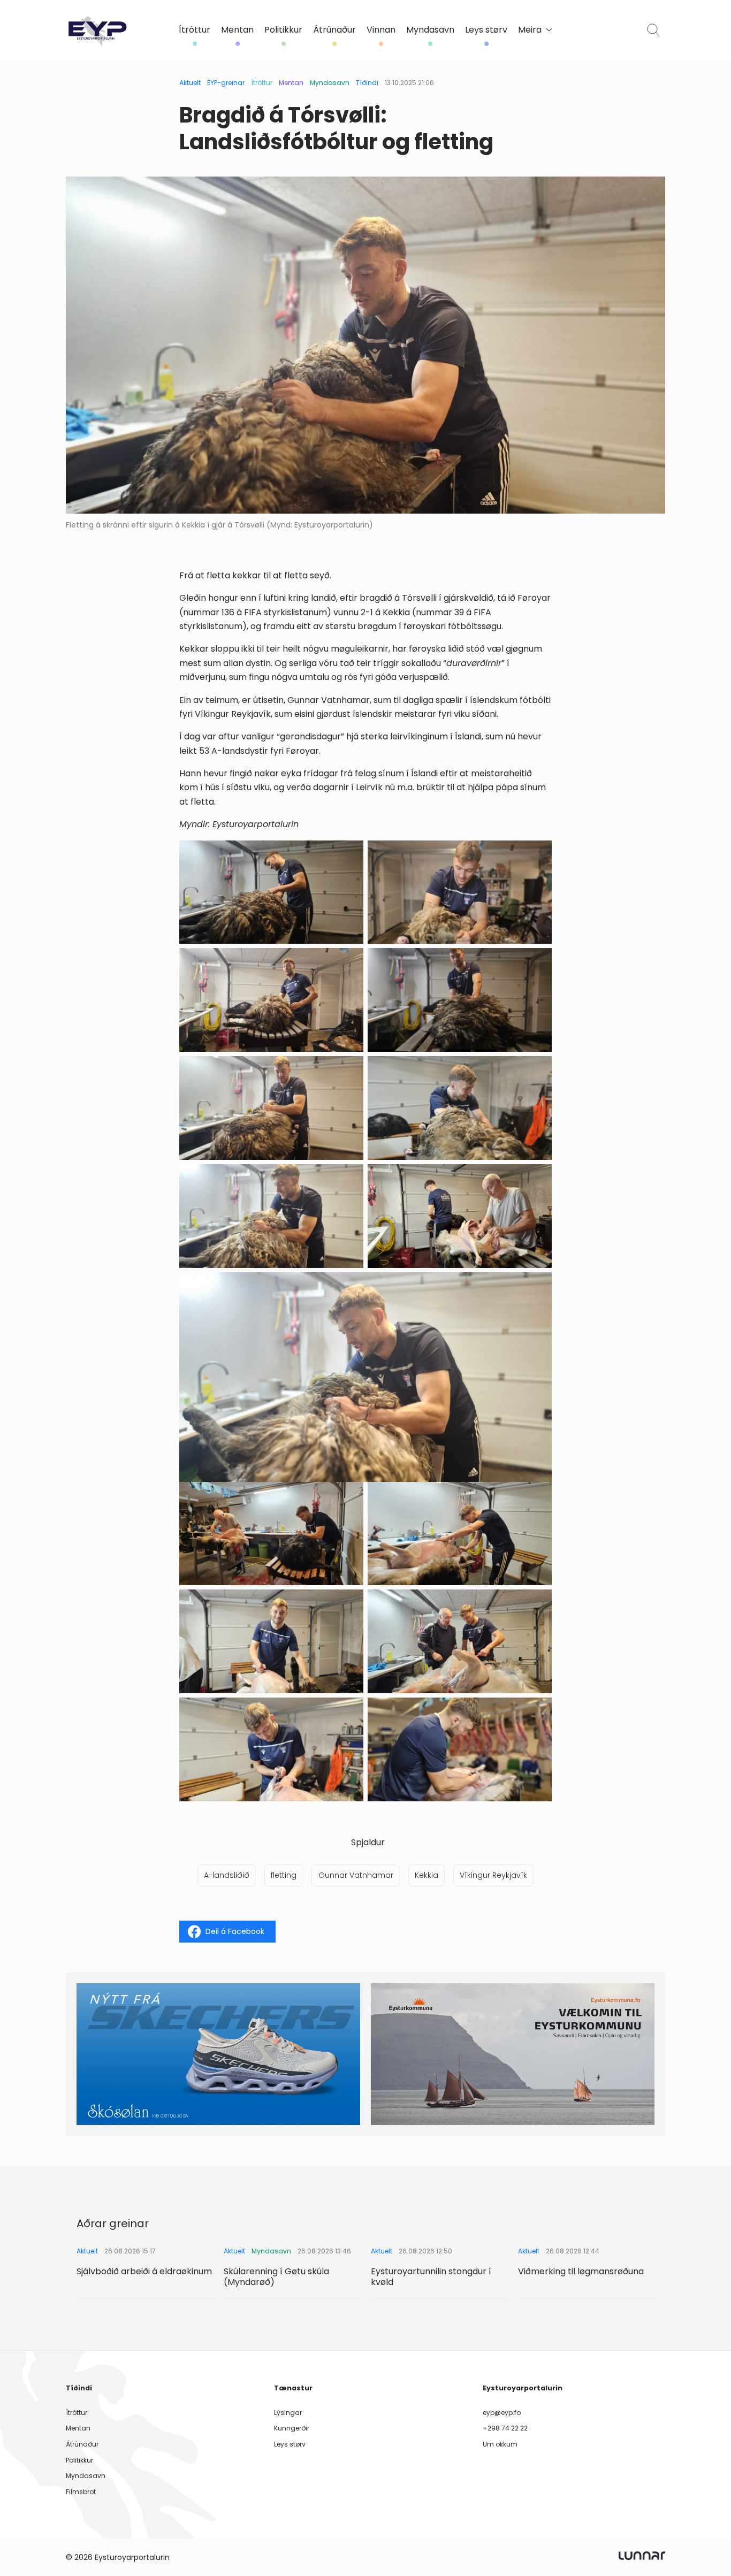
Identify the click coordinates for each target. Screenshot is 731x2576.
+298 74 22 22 (505, 2428)
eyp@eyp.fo (502, 2413)
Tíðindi (367, 83)
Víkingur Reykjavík (493, 1875)
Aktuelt (190, 83)
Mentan (237, 30)
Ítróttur (195, 30)
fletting (284, 1875)
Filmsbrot (81, 2492)
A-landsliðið (227, 1875)
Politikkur (283, 30)
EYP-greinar (226, 83)
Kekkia (427, 1875)
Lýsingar (288, 2413)
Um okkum (500, 2444)
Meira (530, 30)
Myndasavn (430, 30)
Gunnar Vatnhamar (356, 1875)
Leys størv (486, 30)
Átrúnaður (334, 30)
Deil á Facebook (235, 1931)
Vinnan (381, 30)
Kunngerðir (292, 2428)
